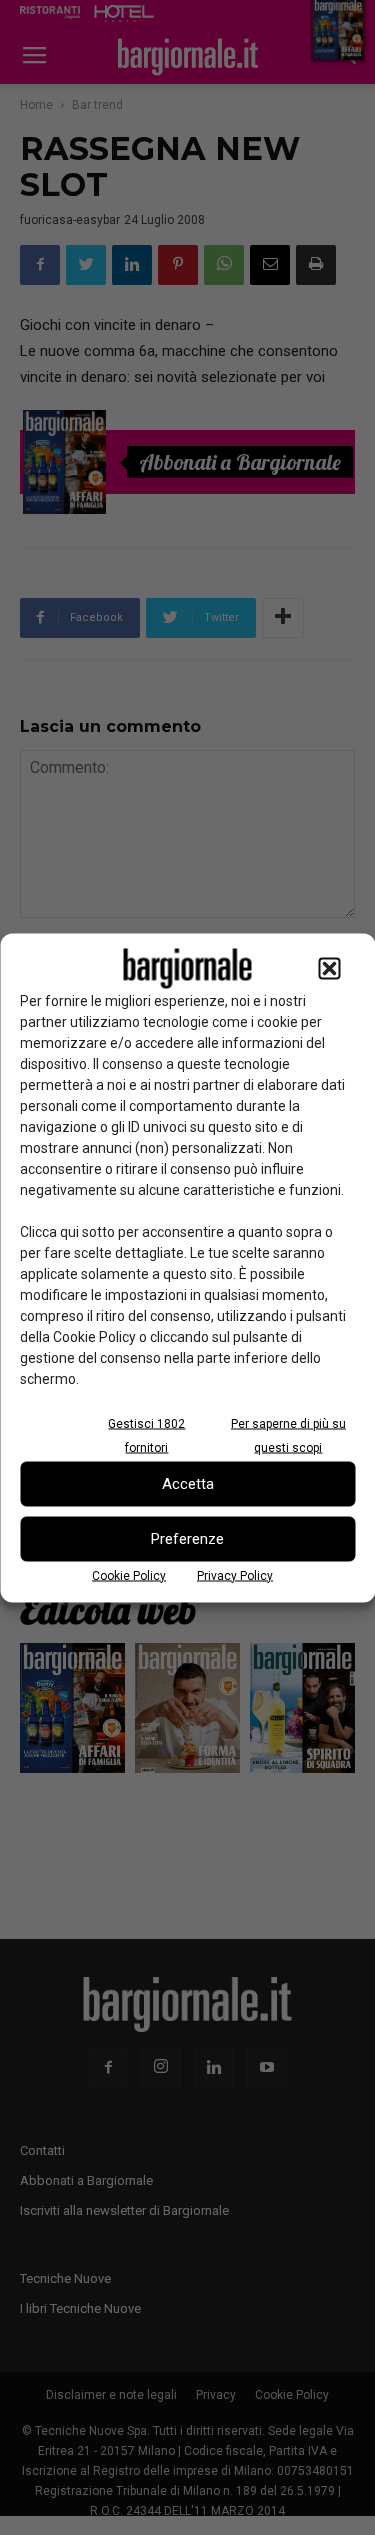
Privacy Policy (235, 1575)
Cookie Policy (129, 1575)
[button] (329, 968)
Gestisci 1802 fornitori (146, 1435)
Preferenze (187, 1539)
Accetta (188, 1484)
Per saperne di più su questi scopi (288, 1435)
